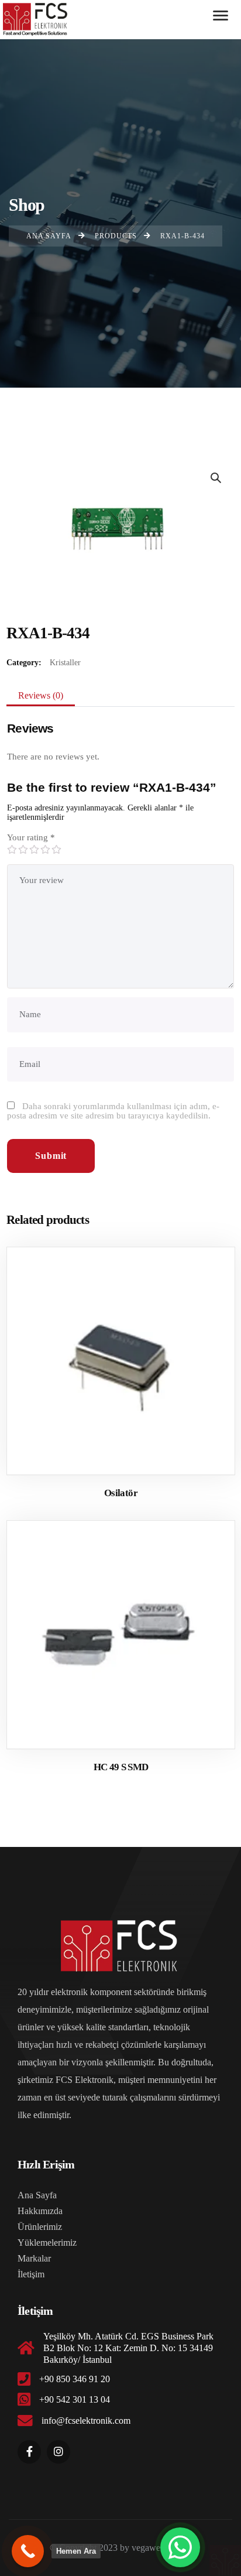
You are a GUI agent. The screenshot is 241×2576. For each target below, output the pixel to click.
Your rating (31, 837)
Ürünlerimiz (40, 2227)
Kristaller (65, 663)
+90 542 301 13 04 (75, 2399)
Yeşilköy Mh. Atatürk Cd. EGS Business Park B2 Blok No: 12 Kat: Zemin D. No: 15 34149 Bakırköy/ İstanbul (128, 2348)
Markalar (34, 2258)
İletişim (31, 2274)
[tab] (41, 696)
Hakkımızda (40, 2211)
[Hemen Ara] (28, 2551)
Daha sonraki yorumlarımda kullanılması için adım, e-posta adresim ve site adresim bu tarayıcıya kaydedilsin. (113, 1111)
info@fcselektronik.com (86, 2421)
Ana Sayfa (37, 2195)
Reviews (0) (41, 695)
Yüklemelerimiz (47, 2243)
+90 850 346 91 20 (75, 2379)
